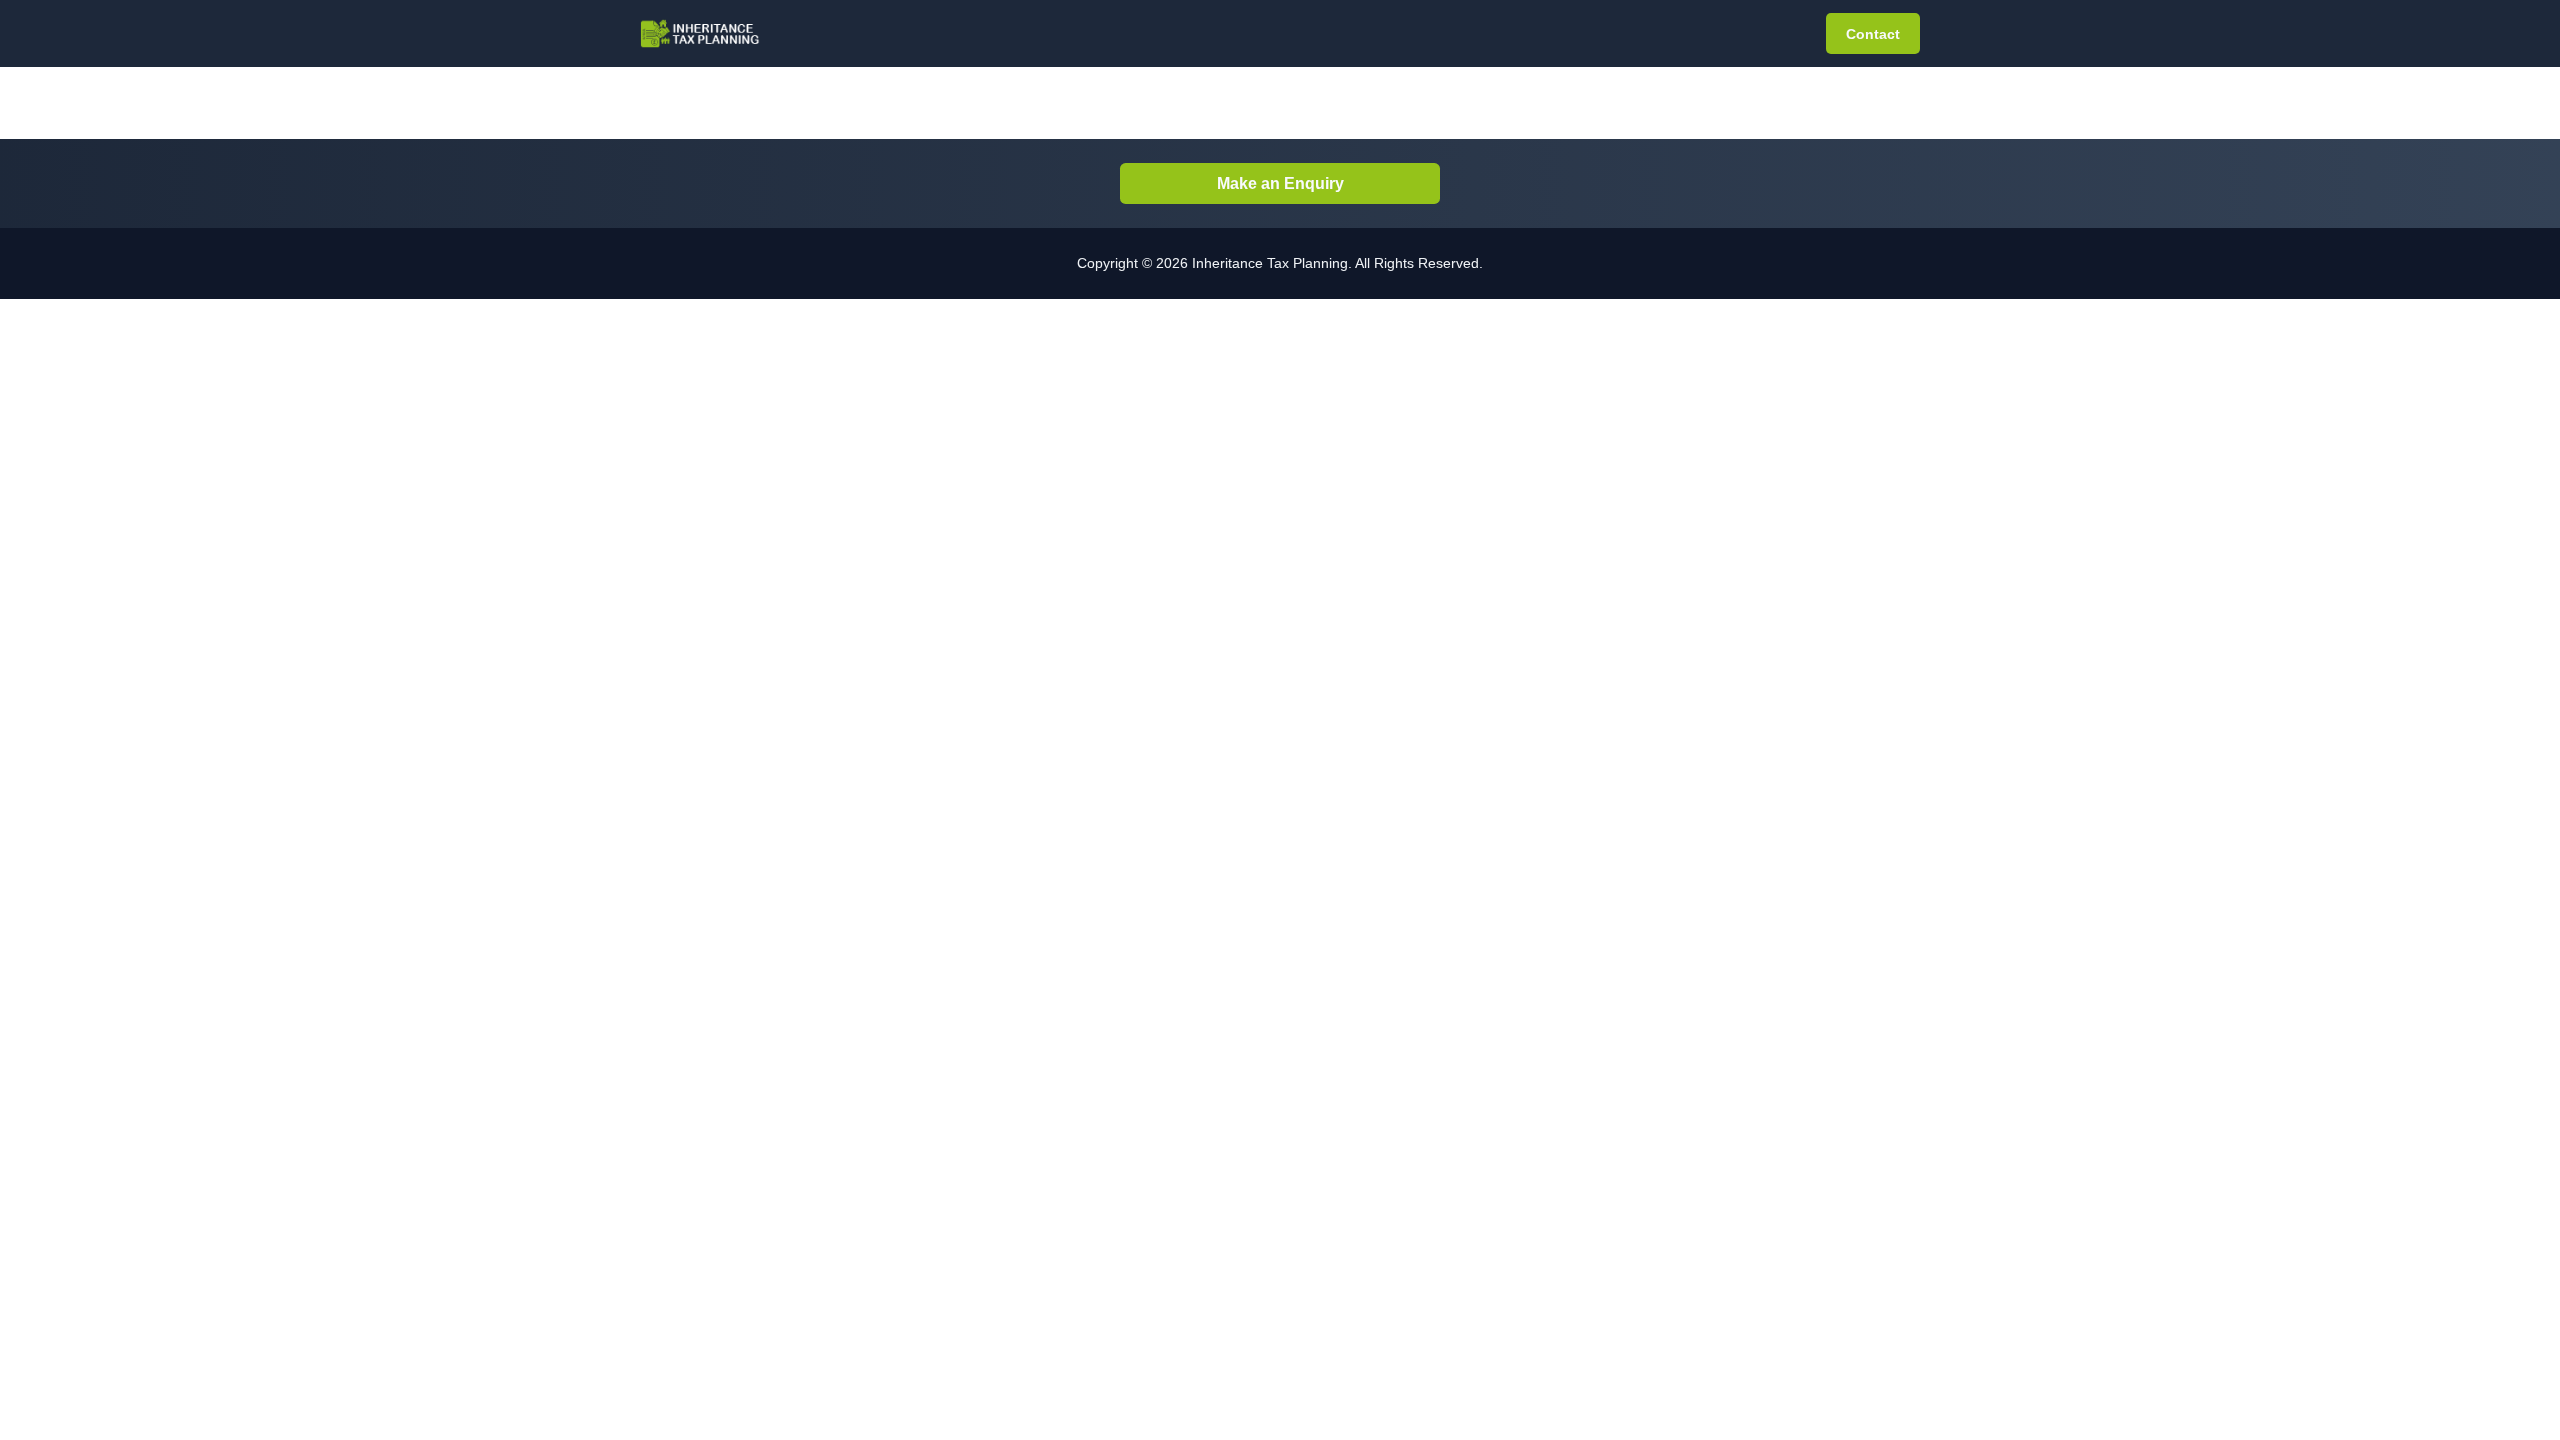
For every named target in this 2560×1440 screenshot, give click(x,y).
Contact (1873, 34)
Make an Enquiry (1280, 183)
